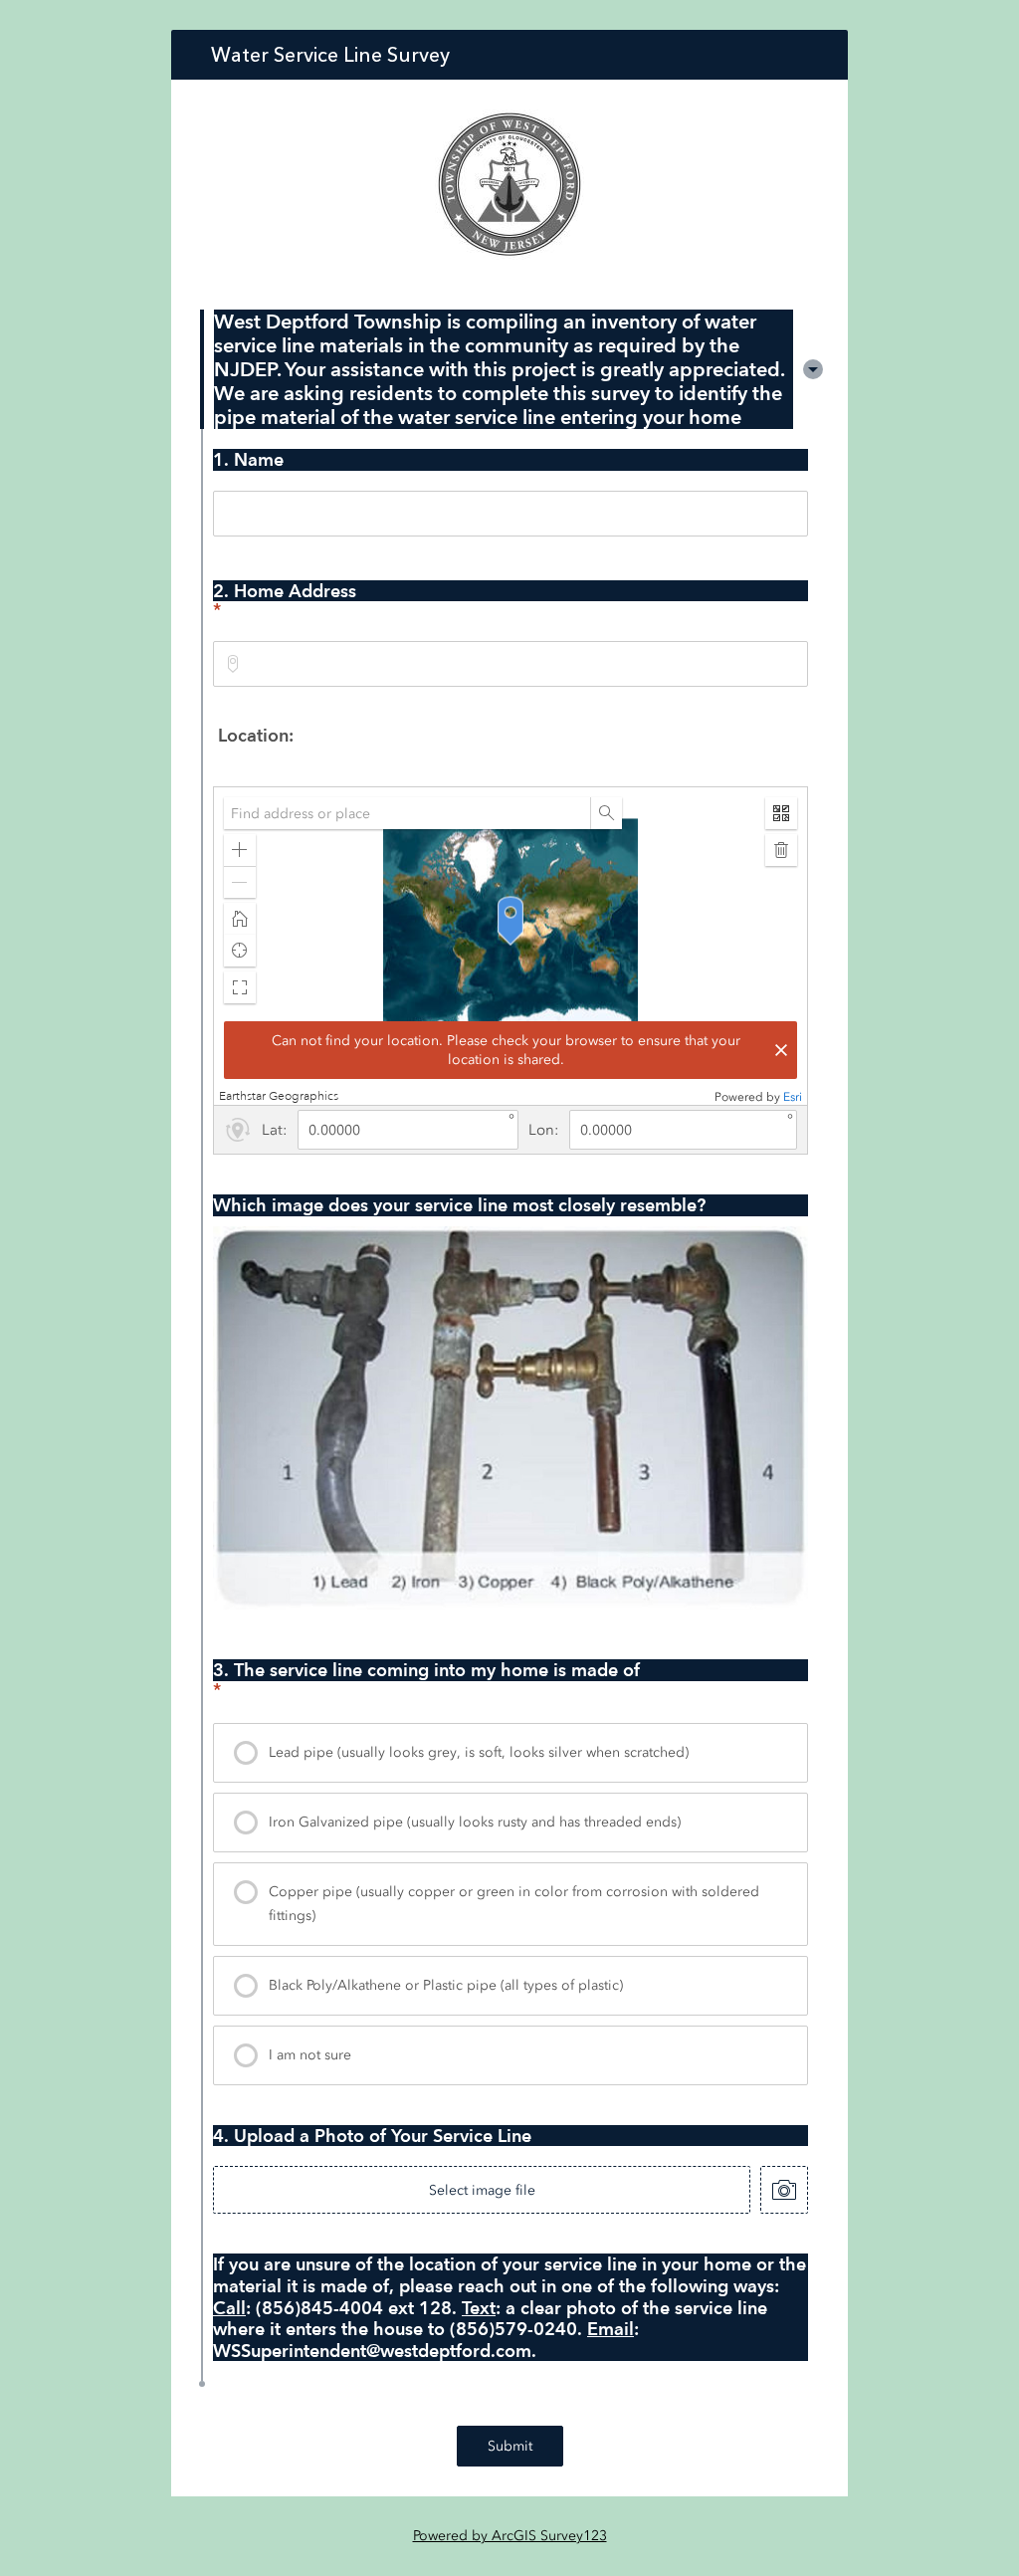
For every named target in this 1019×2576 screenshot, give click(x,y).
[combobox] (510, 664)
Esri (793, 1097)
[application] (510, 946)
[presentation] (510, 1753)
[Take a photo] (784, 2190)
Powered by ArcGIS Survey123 (510, 2536)
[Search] (606, 813)
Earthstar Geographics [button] (279, 1096)
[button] (813, 369)
